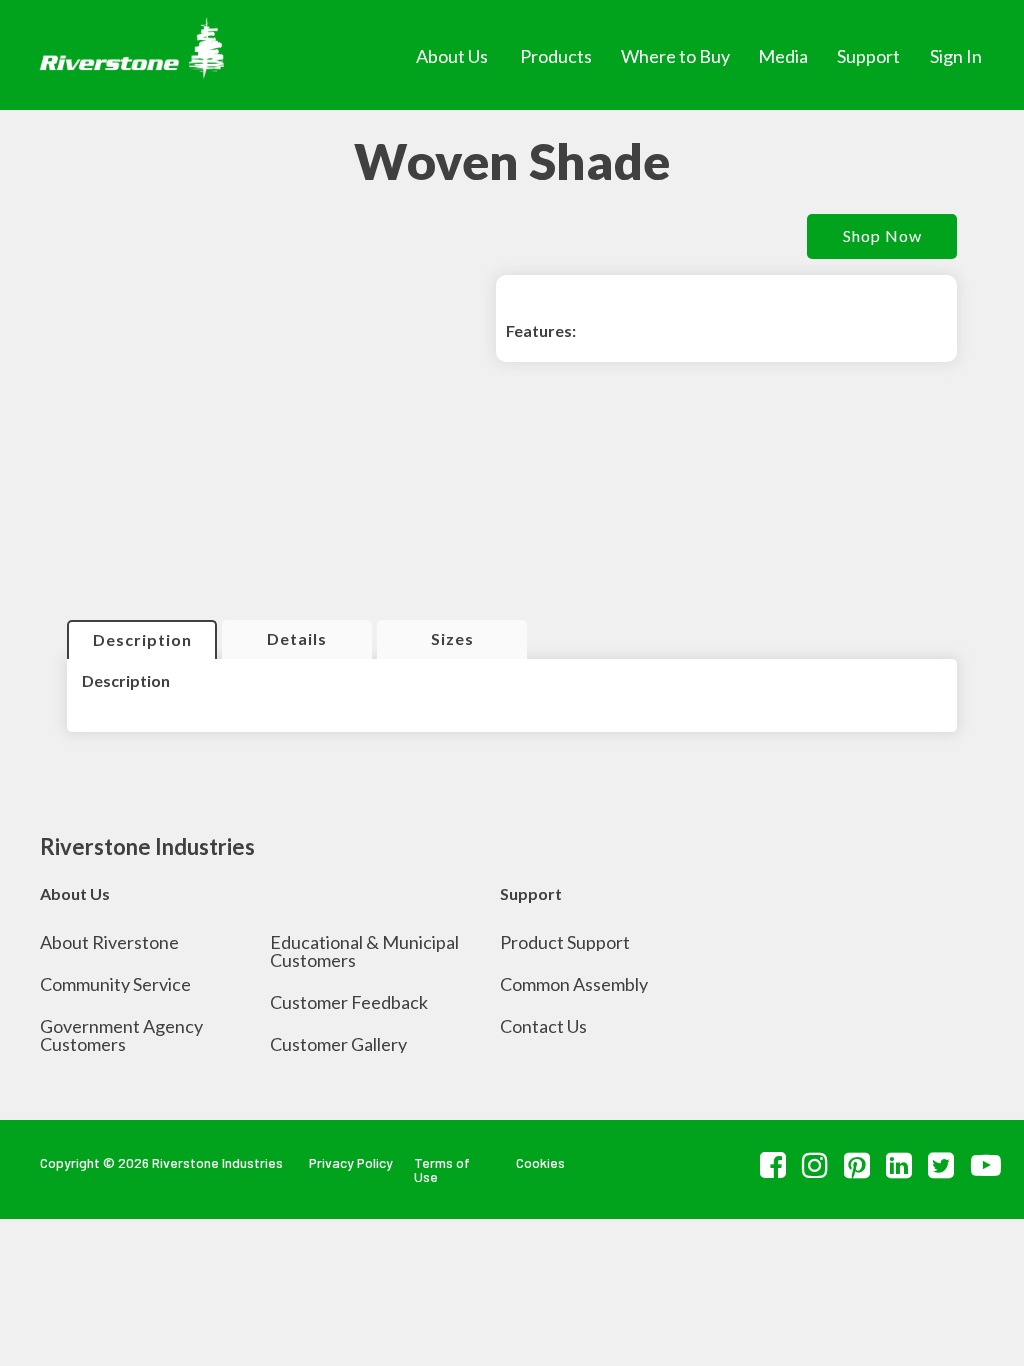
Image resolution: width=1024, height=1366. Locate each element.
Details (297, 638)
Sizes (452, 638)
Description (142, 639)
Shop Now (882, 235)
